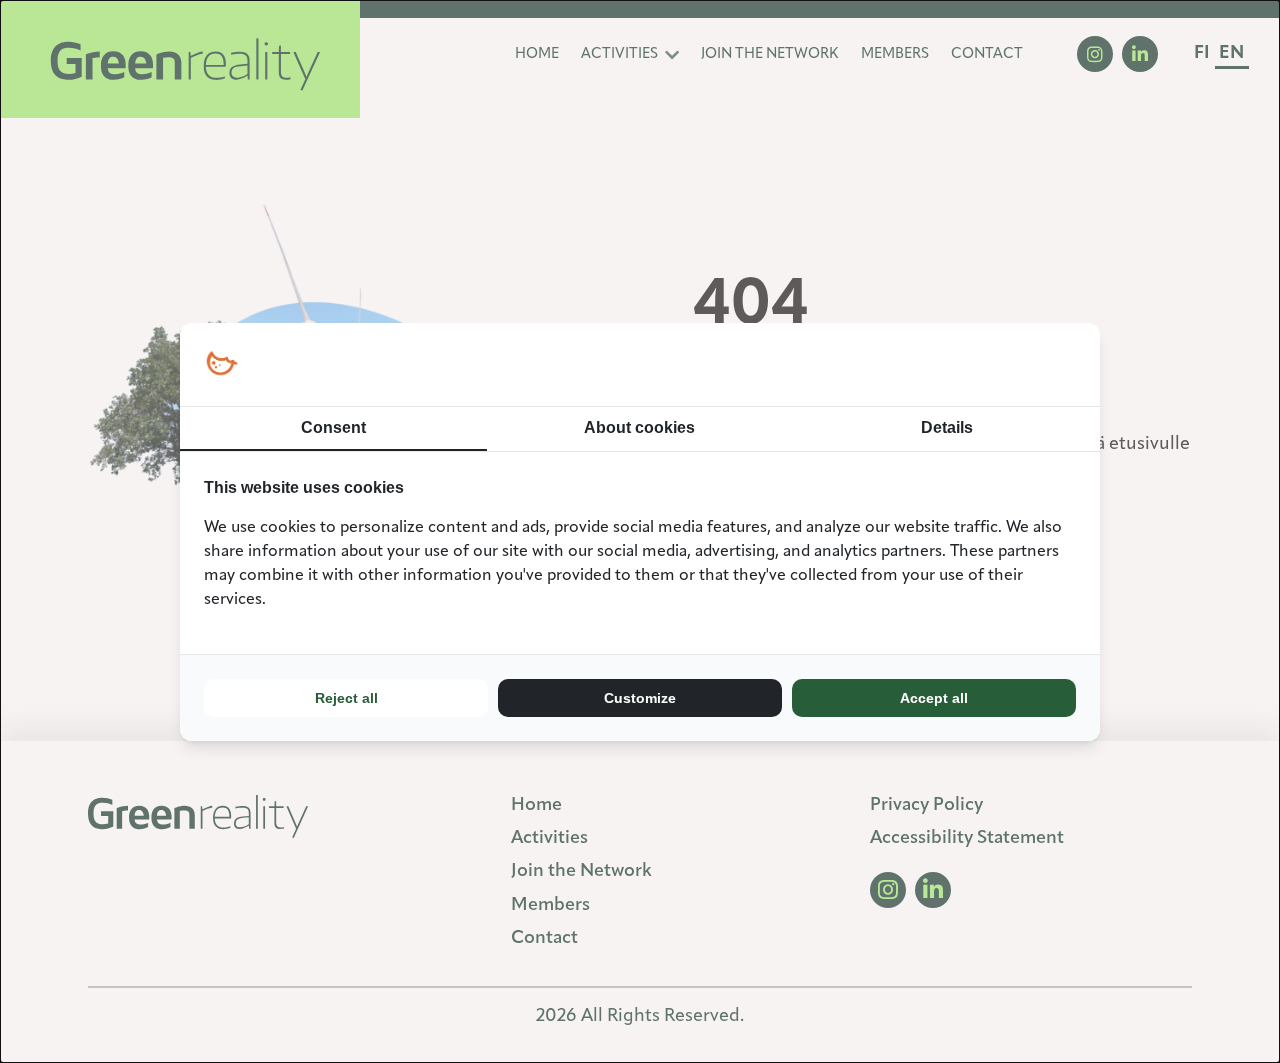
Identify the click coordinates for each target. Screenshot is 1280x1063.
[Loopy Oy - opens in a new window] (221, 364)
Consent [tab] (333, 427)
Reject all (346, 698)
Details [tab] (947, 427)
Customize (640, 698)
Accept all (934, 698)
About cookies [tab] (639, 427)
